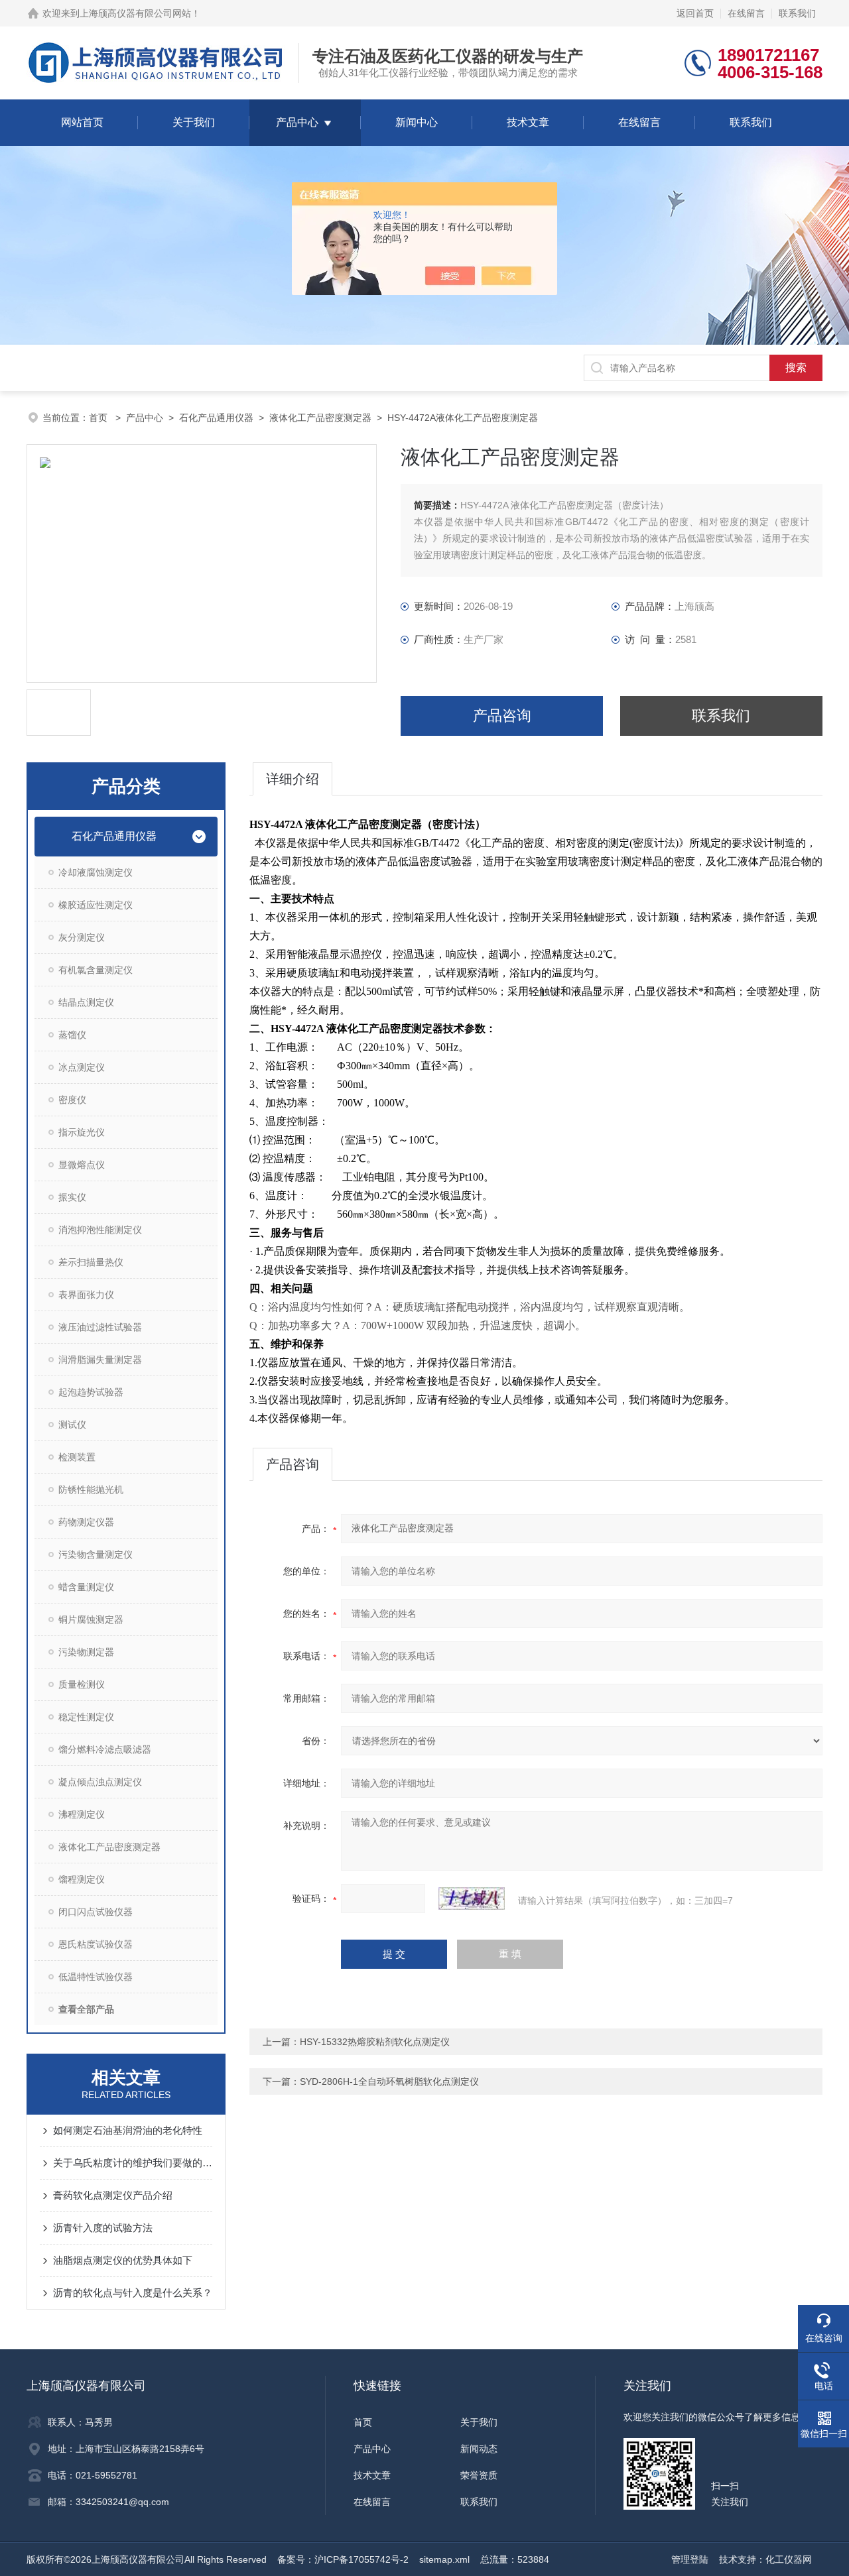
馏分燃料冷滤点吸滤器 (105, 1749)
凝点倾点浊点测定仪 (100, 1782)
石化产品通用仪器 (216, 418)
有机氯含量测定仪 (96, 970)
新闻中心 (417, 122)
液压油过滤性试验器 (100, 1327)
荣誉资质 (479, 2475)
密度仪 (72, 1100)
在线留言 (746, 13)
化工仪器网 (789, 2559)
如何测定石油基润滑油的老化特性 (128, 2130)
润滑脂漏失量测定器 (100, 1360)
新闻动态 (479, 2449)
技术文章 (528, 122)
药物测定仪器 (86, 1522)
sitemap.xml (444, 2559)
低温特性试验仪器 (96, 1977)
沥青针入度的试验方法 (103, 2228)
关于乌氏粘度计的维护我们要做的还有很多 (133, 2163)
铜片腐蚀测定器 (91, 1619)
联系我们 (797, 13)
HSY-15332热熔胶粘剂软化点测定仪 (375, 2042)
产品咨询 (502, 716)
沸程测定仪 (82, 1814)
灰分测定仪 (82, 937)
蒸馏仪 (72, 1035)
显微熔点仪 (82, 1165)
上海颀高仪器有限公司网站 (135, 13)
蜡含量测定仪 (86, 1587)
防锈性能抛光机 (91, 1490)
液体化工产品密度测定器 (320, 418)
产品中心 (297, 122)
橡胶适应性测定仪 (96, 905)
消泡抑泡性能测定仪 (100, 1230)
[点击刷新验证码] (472, 1899)
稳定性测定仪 (86, 1717)
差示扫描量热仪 (91, 1262)
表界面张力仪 (86, 1295)
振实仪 (72, 1197)
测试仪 (72, 1425)
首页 (99, 418)
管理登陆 (690, 2559)
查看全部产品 (86, 2009)
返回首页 (695, 13)
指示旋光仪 (82, 1132)
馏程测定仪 (82, 1879)
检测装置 (77, 1457)
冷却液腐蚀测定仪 (96, 872)
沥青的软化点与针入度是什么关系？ (133, 2293)
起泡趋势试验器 (91, 1392)
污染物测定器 (86, 1652)
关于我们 (194, 122)
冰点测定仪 (82, 1067)
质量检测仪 (82, 1684)
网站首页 (82, 122)
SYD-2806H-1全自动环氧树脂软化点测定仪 (389, 2081)
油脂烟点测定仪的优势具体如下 (123, 2260)
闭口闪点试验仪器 (96, 1912)
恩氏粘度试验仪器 (96, 1944)
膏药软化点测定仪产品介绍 (113, 2195)
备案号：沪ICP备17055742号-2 (343, 2559)
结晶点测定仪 (86, 1002)
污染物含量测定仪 (96, 1554)
